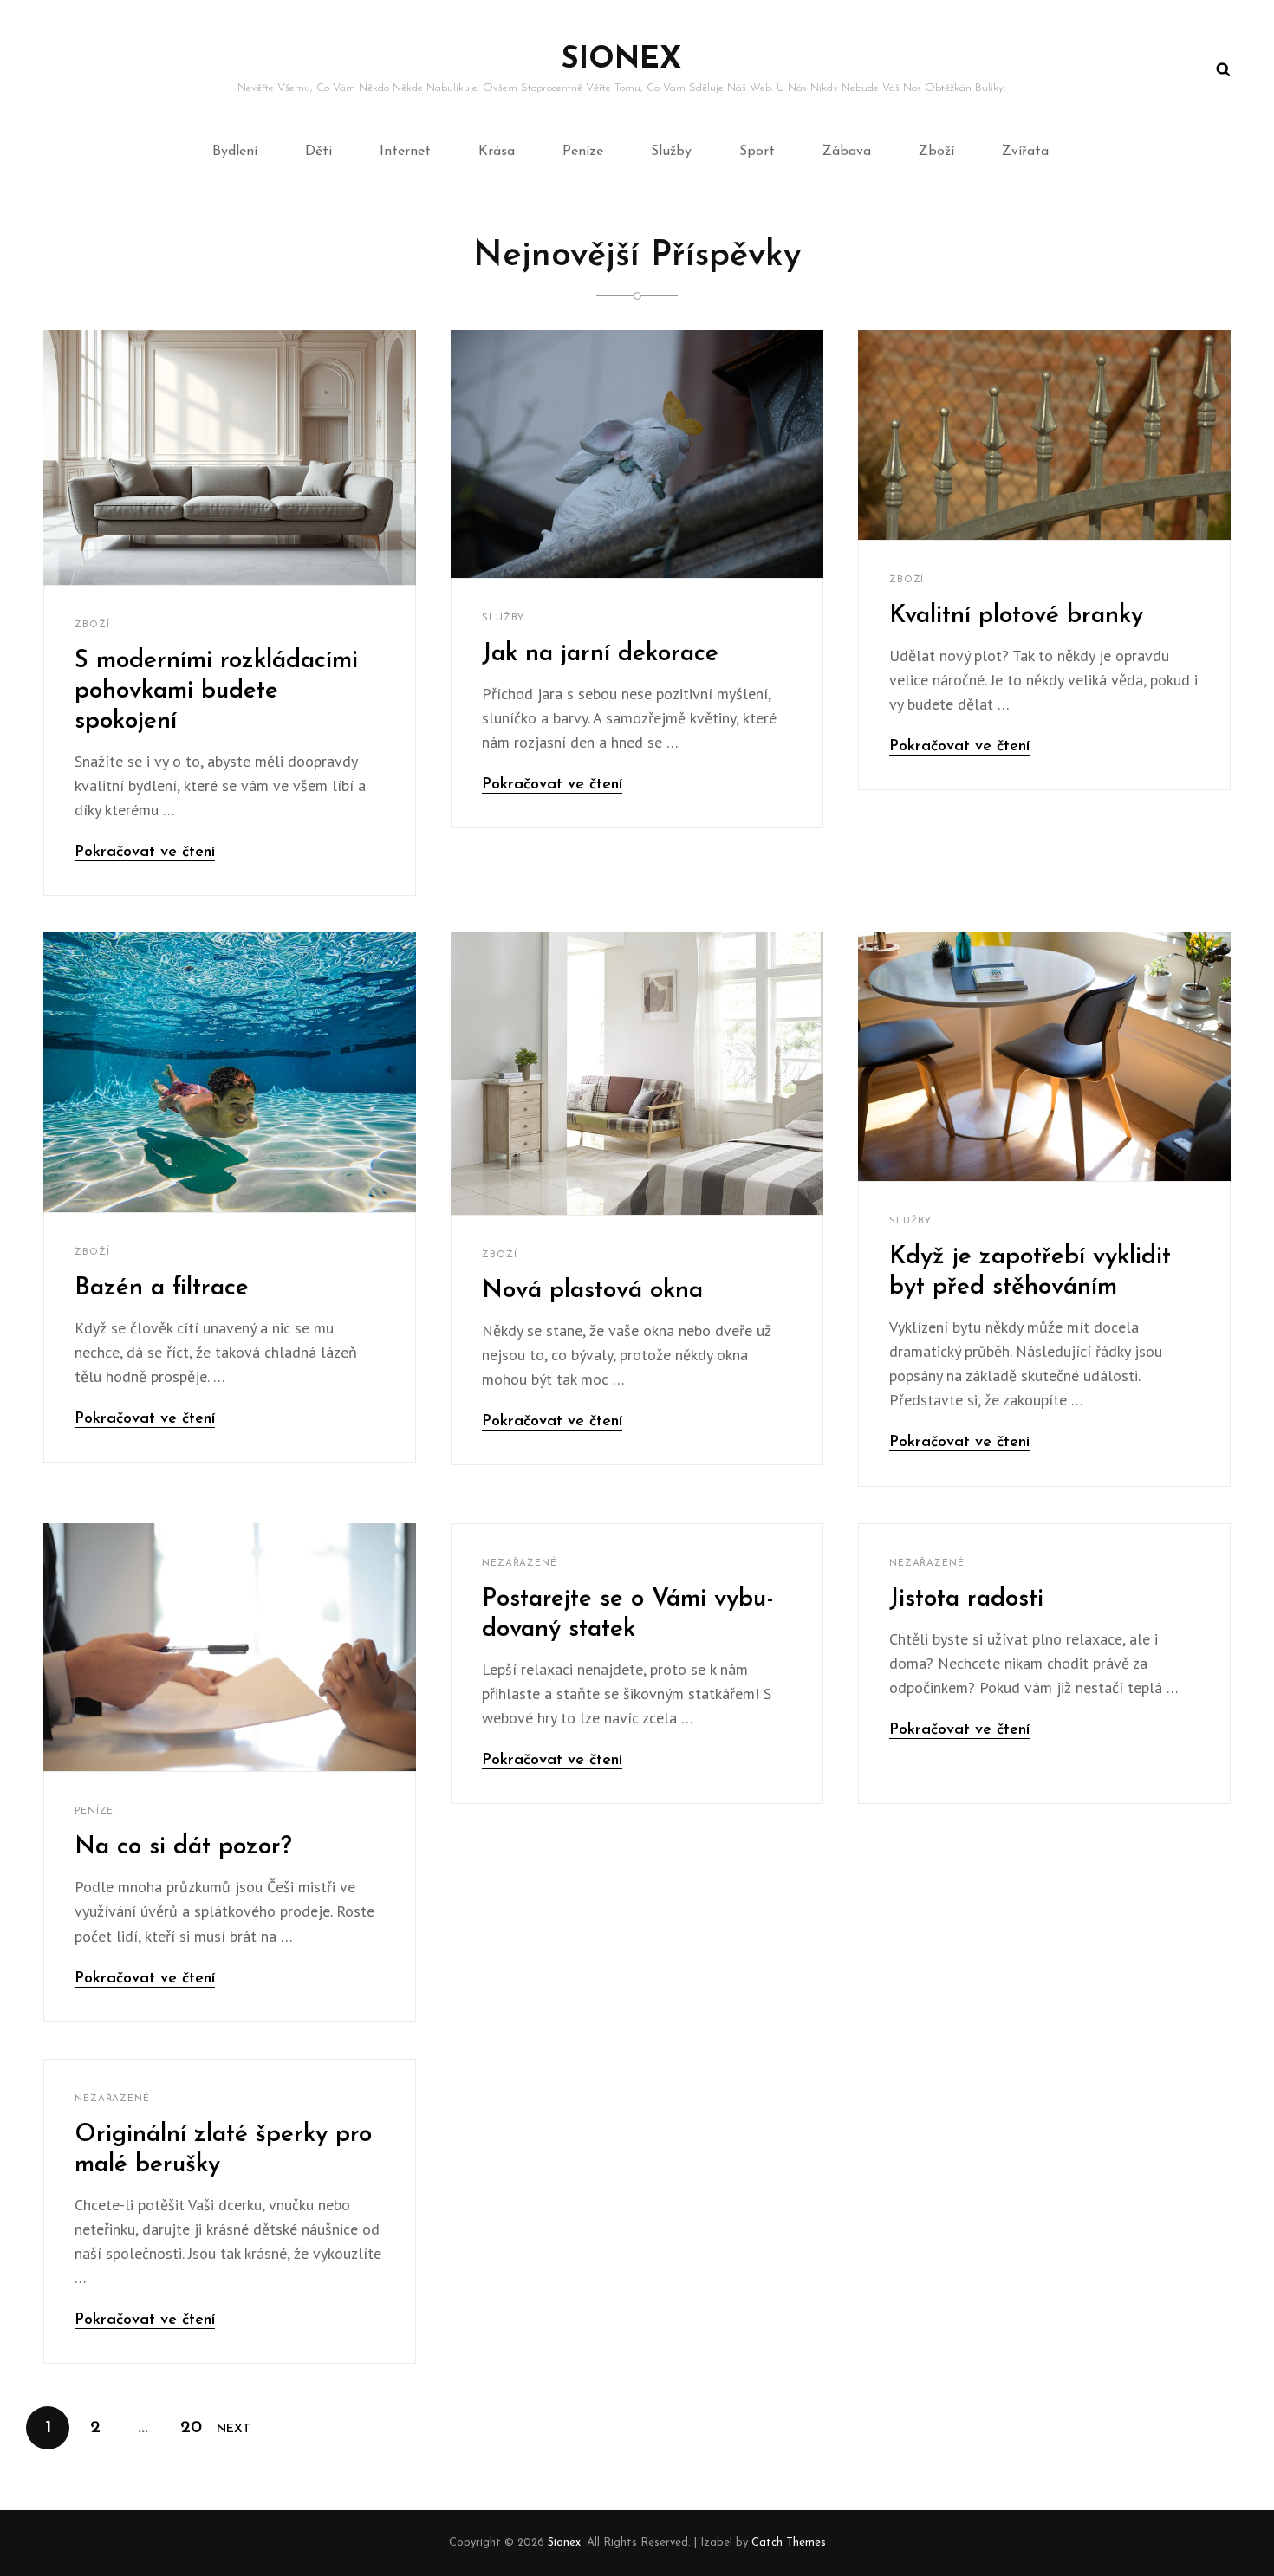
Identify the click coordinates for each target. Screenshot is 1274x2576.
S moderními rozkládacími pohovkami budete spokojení (216, 691)
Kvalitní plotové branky (1016, 616)
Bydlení (235, 152)
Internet (405, 152)
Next (234, 2429)
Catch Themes (789, 2543)
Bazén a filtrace (162, 1288)
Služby (671, 152)
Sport (757, 152)
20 (196, 2427)
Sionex (621, 60)
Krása (497, 152)
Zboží (936, 152)
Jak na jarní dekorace (600, 654)
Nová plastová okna (592, 1291)
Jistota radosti (966, 1599)
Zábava (847, 152)
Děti (318, 152)
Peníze (583, 152)
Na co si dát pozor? (183, 1847)
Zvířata (1025, 152)
